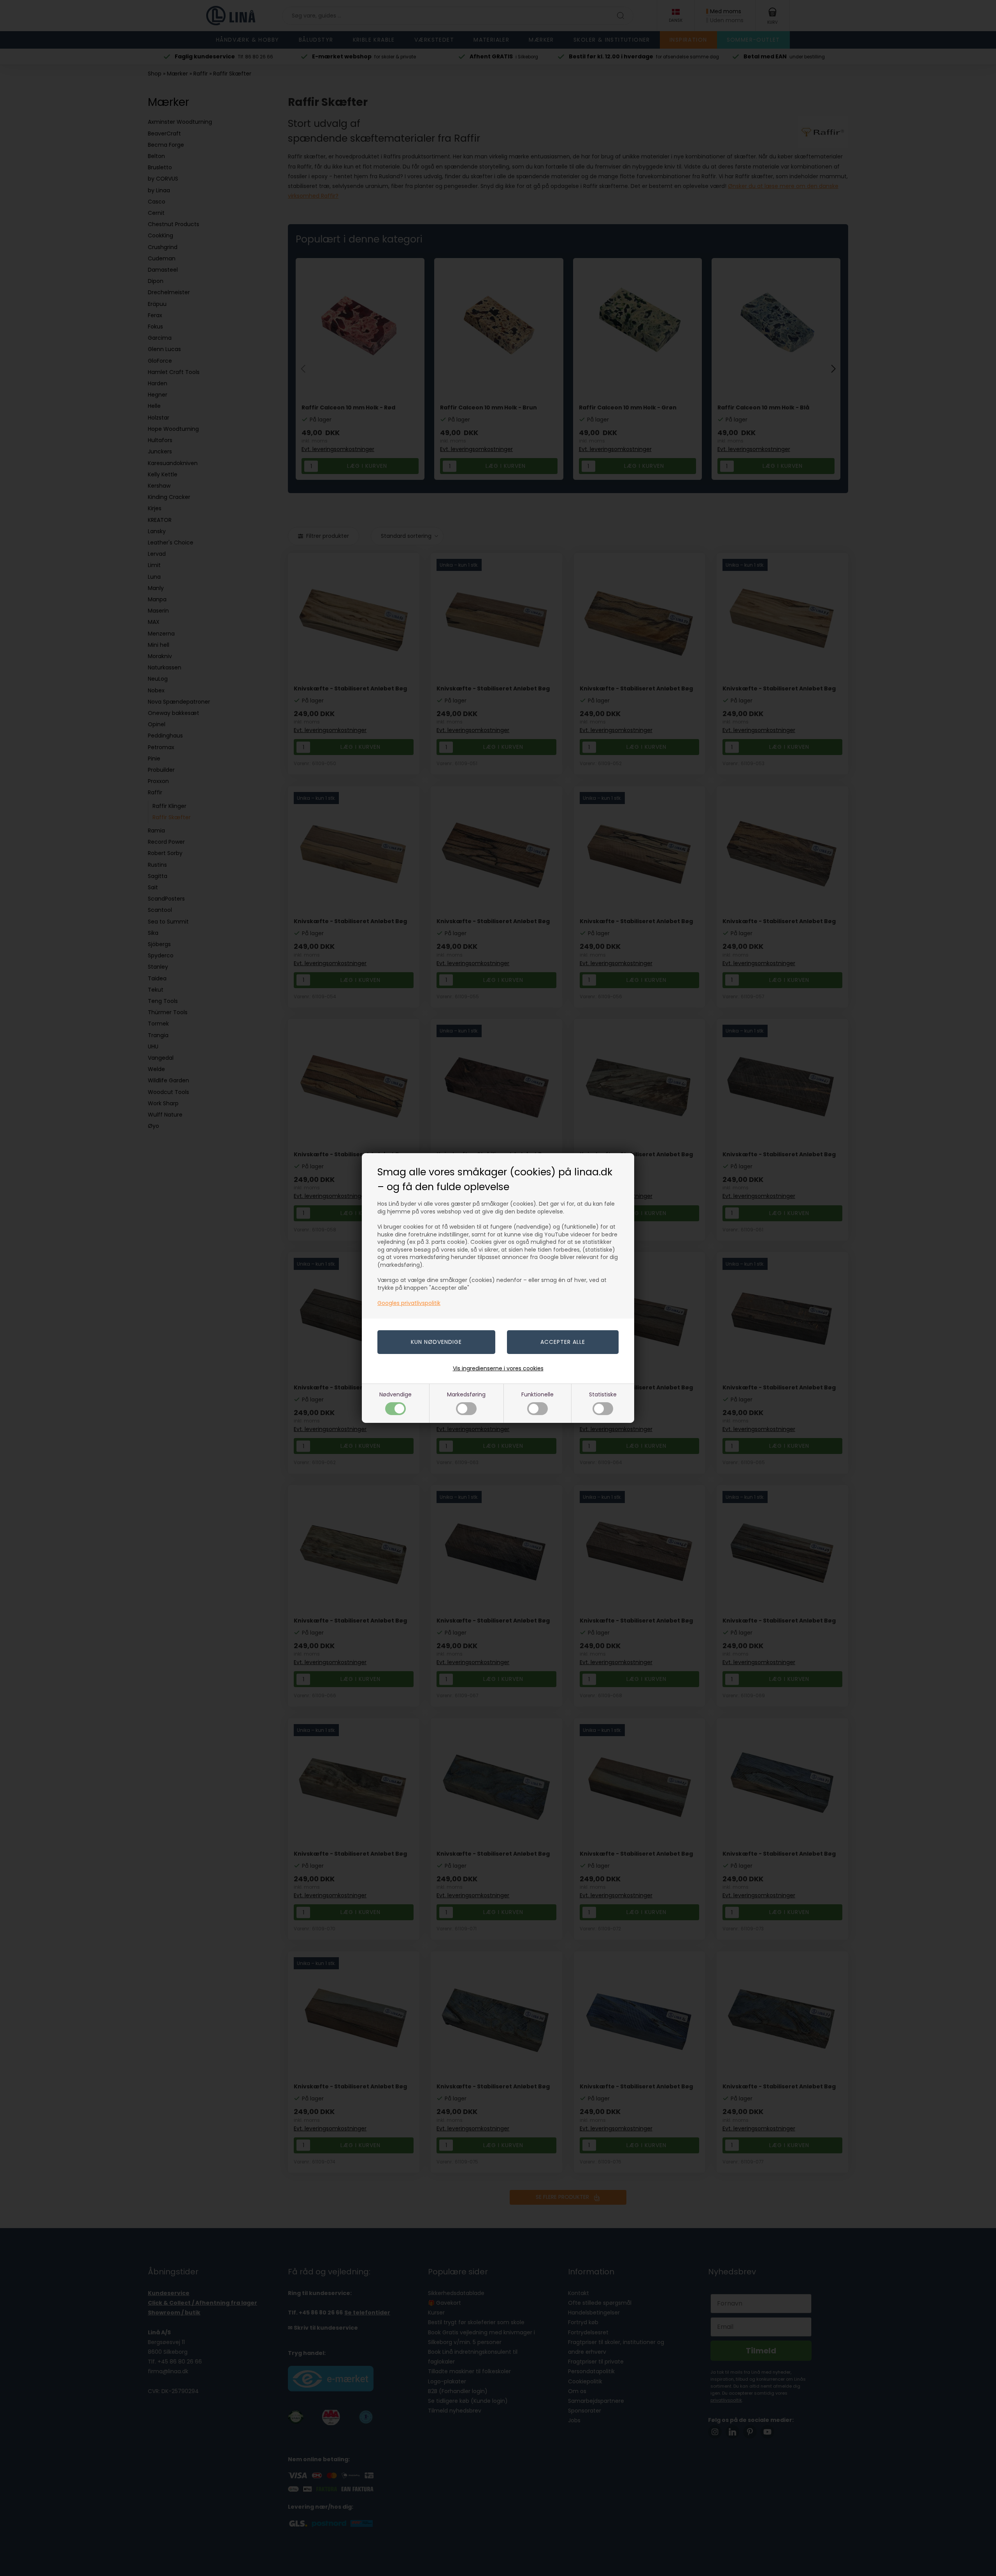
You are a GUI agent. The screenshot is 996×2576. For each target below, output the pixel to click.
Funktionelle (537, 1394)
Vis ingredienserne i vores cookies (498, 1368)
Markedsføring (466, 1394)
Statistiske (603, 1394)
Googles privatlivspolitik (409, 1303)
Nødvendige (395, 1394)
